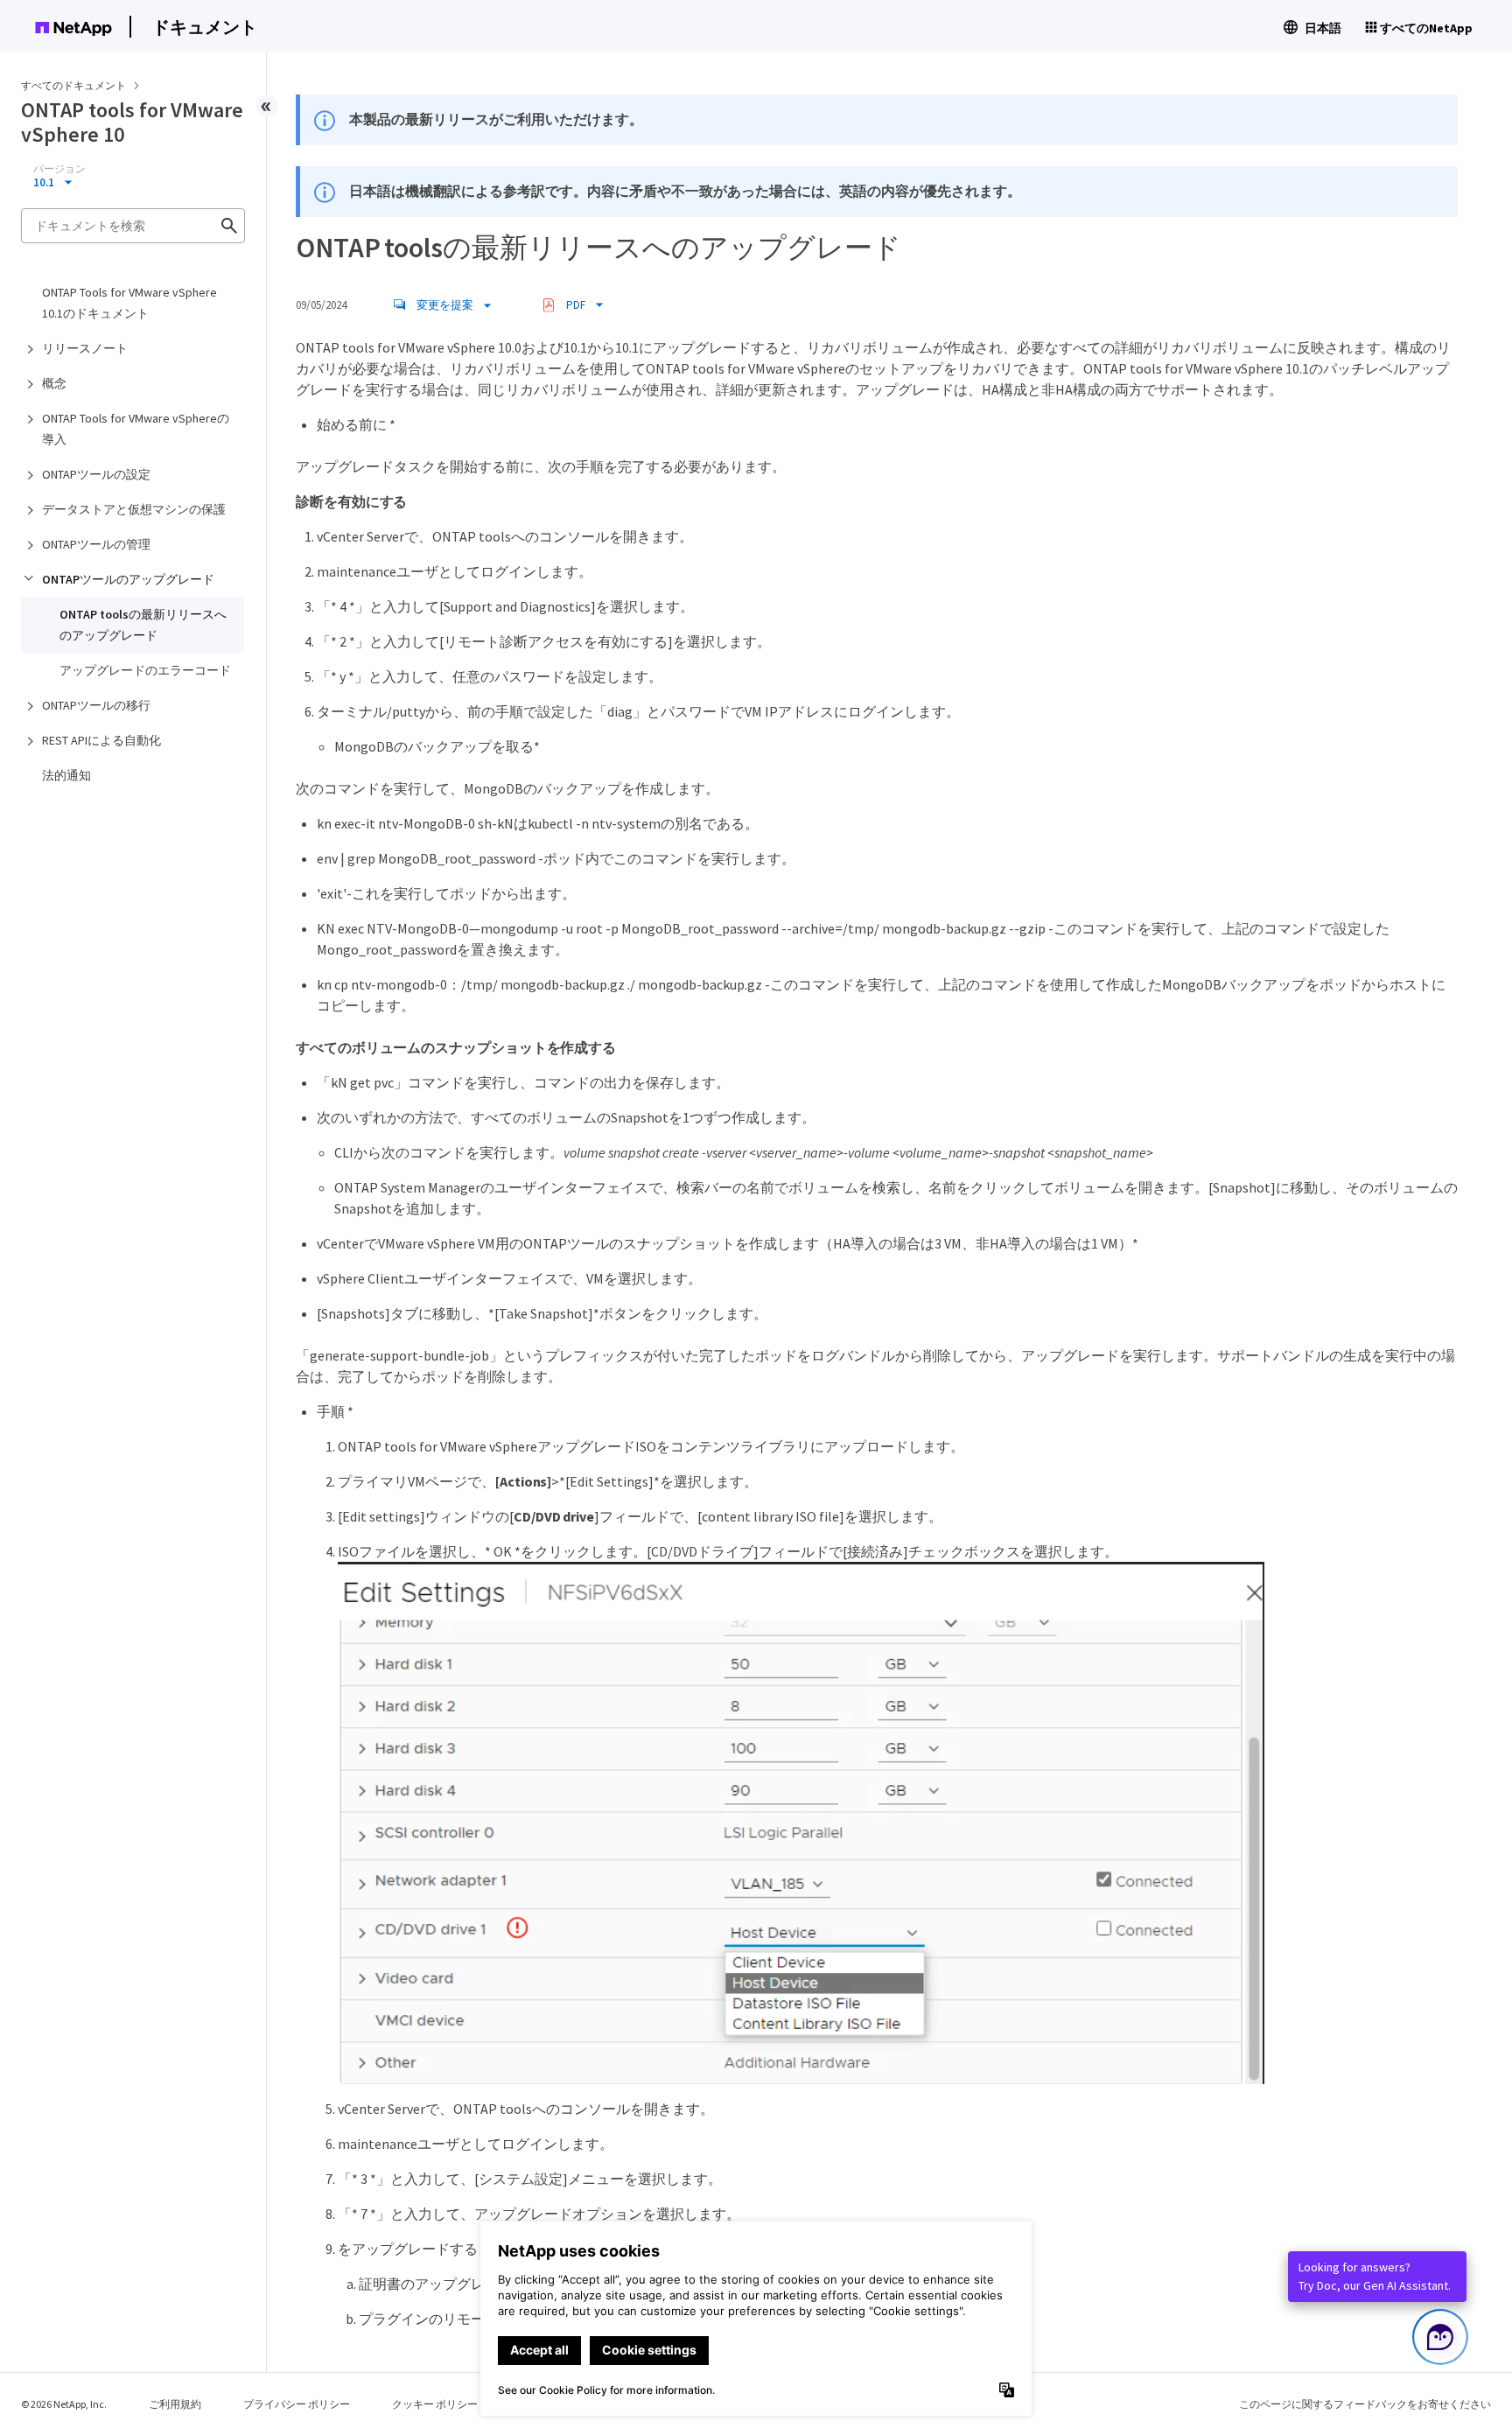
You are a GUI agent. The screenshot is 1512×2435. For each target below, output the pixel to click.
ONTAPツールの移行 (96, 705)
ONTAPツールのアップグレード (128, 579)
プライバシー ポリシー (297, 2404)
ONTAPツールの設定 (96, 474)
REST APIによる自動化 (101, 740)
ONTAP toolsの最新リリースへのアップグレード (143, 625)
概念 (54, 383)
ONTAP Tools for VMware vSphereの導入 (136, 429)
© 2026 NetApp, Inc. (64, 2404)
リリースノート (85, 348)
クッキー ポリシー (435, 2404)
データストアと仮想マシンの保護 (134, 509)
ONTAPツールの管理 (96, 544)
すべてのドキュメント (73, 85)
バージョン (59, 169)
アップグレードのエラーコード (145, 670)
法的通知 (66, 775)
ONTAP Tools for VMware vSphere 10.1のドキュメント (129, 303)
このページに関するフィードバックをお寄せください (1365, 2404)
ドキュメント (205, 27)
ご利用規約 (175, 2404)
